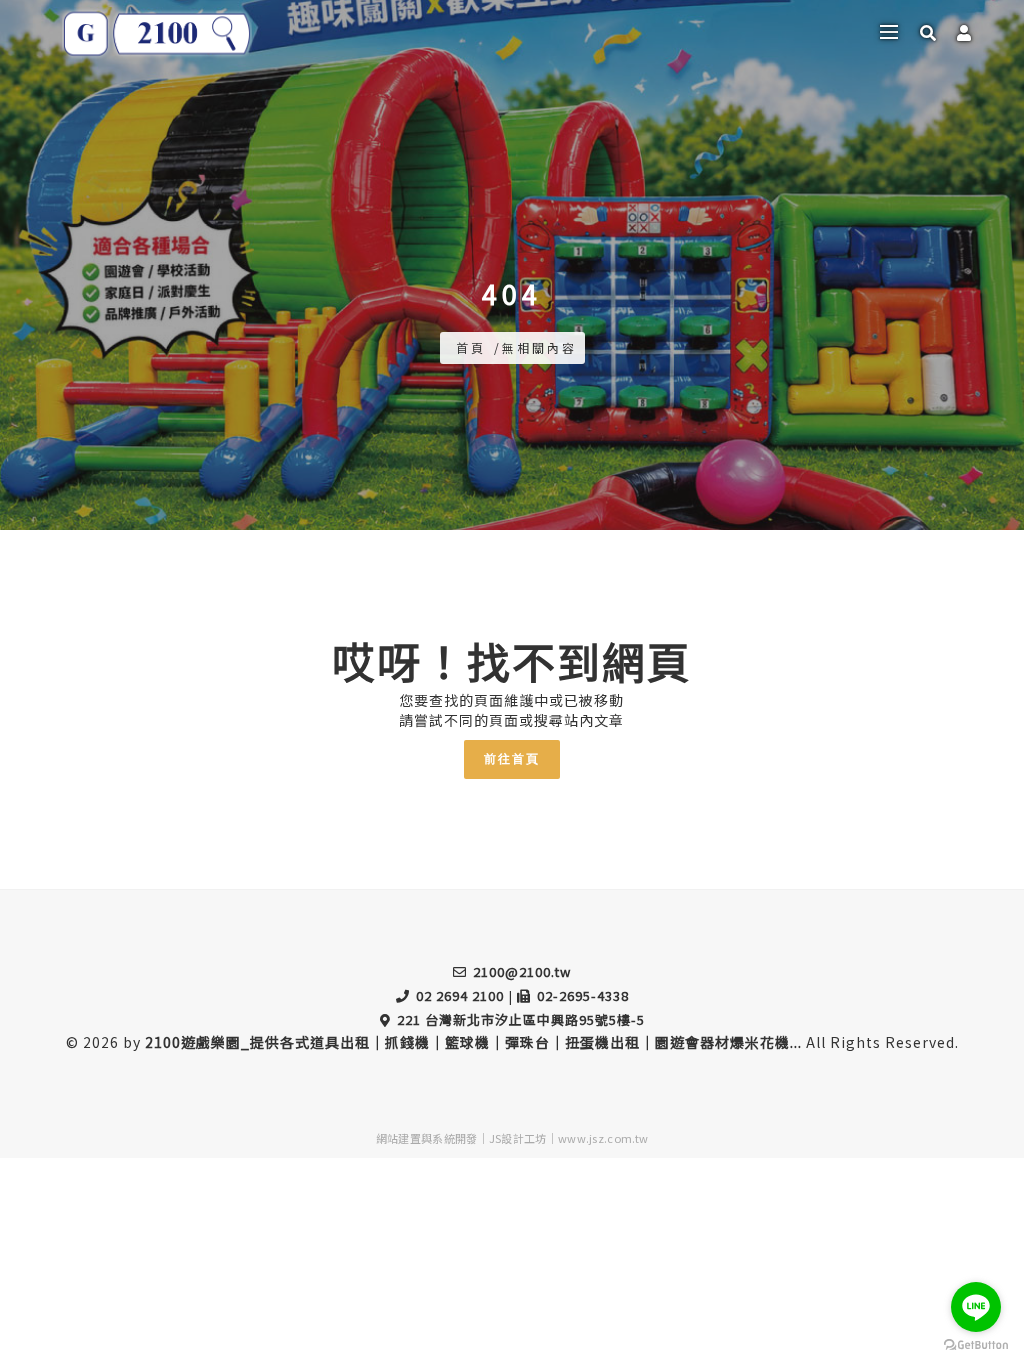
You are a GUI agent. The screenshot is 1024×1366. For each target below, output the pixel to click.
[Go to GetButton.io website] (976, 1345)
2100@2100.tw (522, 971)
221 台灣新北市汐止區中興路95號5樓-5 (521, 1019)
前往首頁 (512, 759)
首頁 (471, 347)
